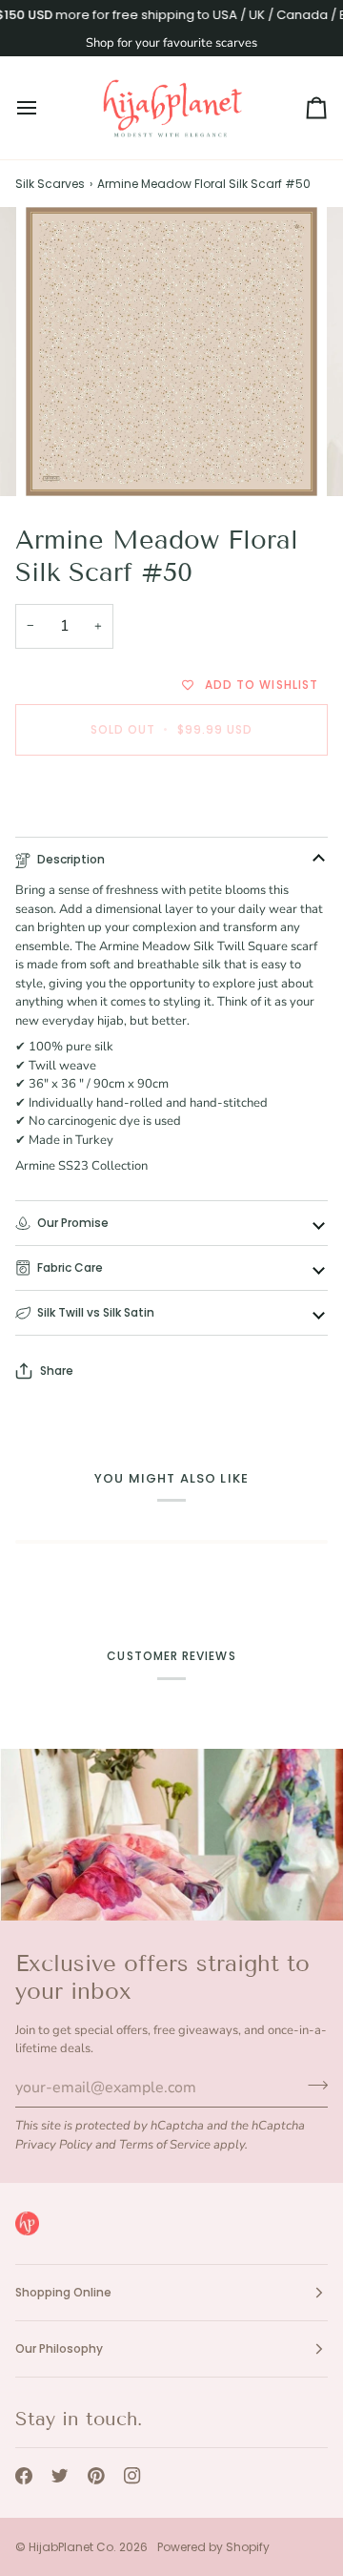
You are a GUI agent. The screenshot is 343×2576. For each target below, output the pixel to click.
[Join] (312, 2086)
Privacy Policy (54, 2145)
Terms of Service (165, 2145)
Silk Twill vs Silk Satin (96, 1312)
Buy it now (172, 795)
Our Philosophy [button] (59, 2348)
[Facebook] (24, 2476)
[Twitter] (60, 2476)
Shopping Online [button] (63, 2292)
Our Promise (73, 1223)
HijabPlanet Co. (72, 2547)
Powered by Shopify (213, 2547)
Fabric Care (70, 1267)
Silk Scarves (50, 184)
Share (57, 1371)
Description (71, 859)
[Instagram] (132, 2476)
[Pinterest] (96, 2476)
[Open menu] (44, 108)
